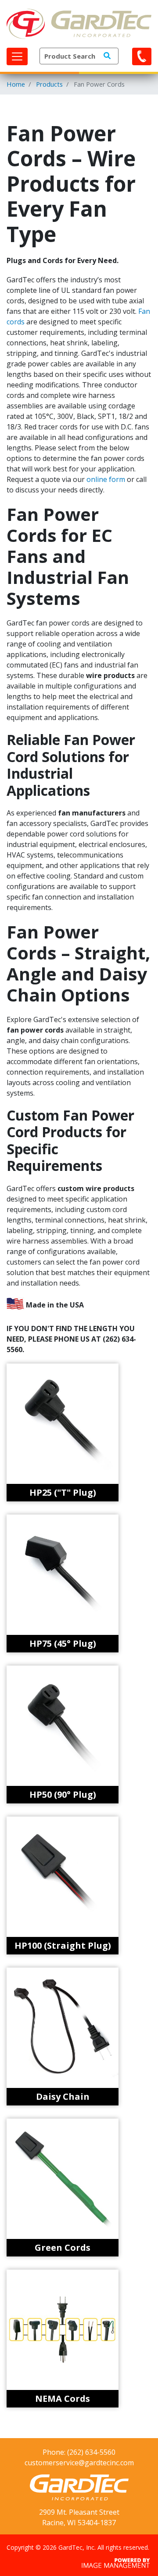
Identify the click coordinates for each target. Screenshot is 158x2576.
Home (16, 84)
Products (49, 84)
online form (106, 479)
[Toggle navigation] (17, 56)
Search (107, 56)
